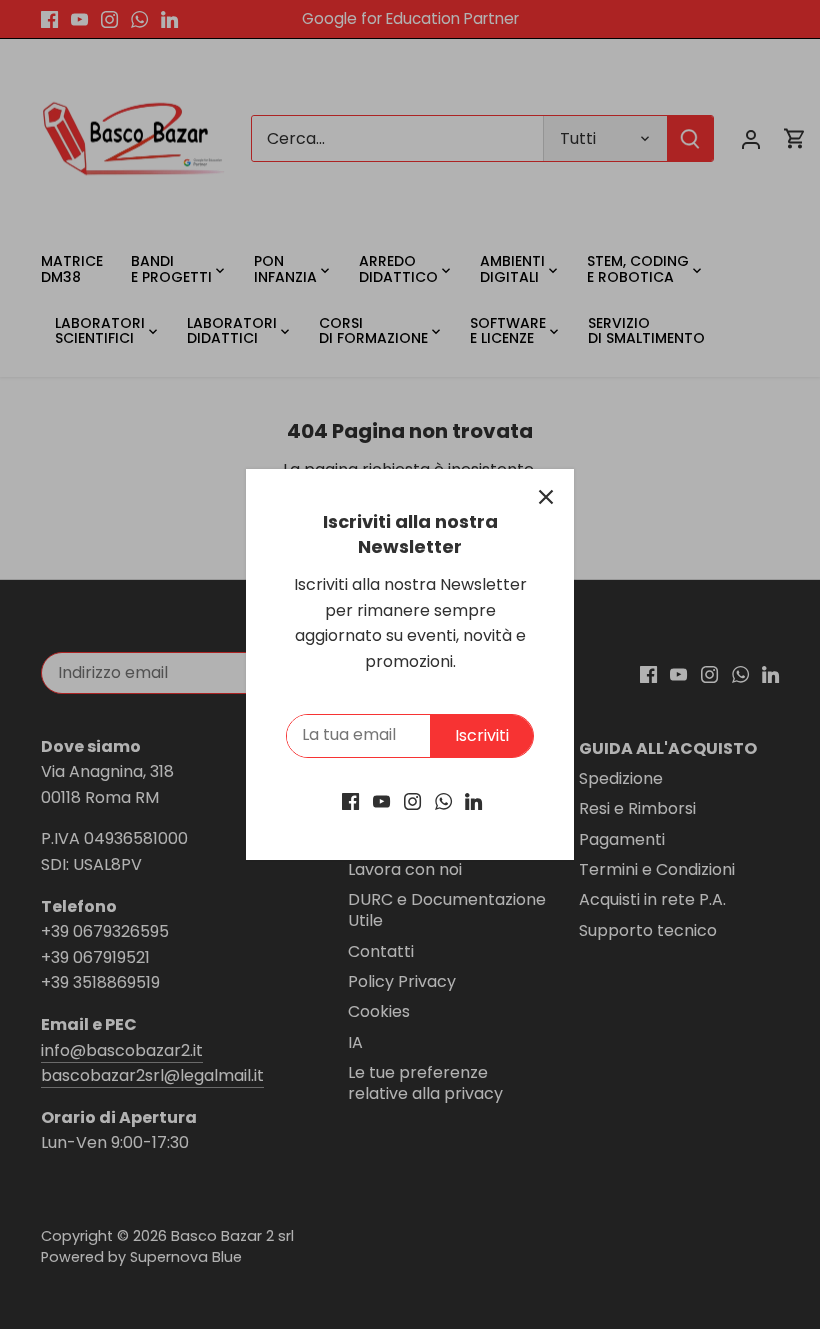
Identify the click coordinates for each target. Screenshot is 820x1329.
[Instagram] (412, 801)
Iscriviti (482, 735)
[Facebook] (350, 801)
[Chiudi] (546, 497)
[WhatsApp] (443, 801)
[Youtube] (381, 801)
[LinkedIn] (473, 801)
